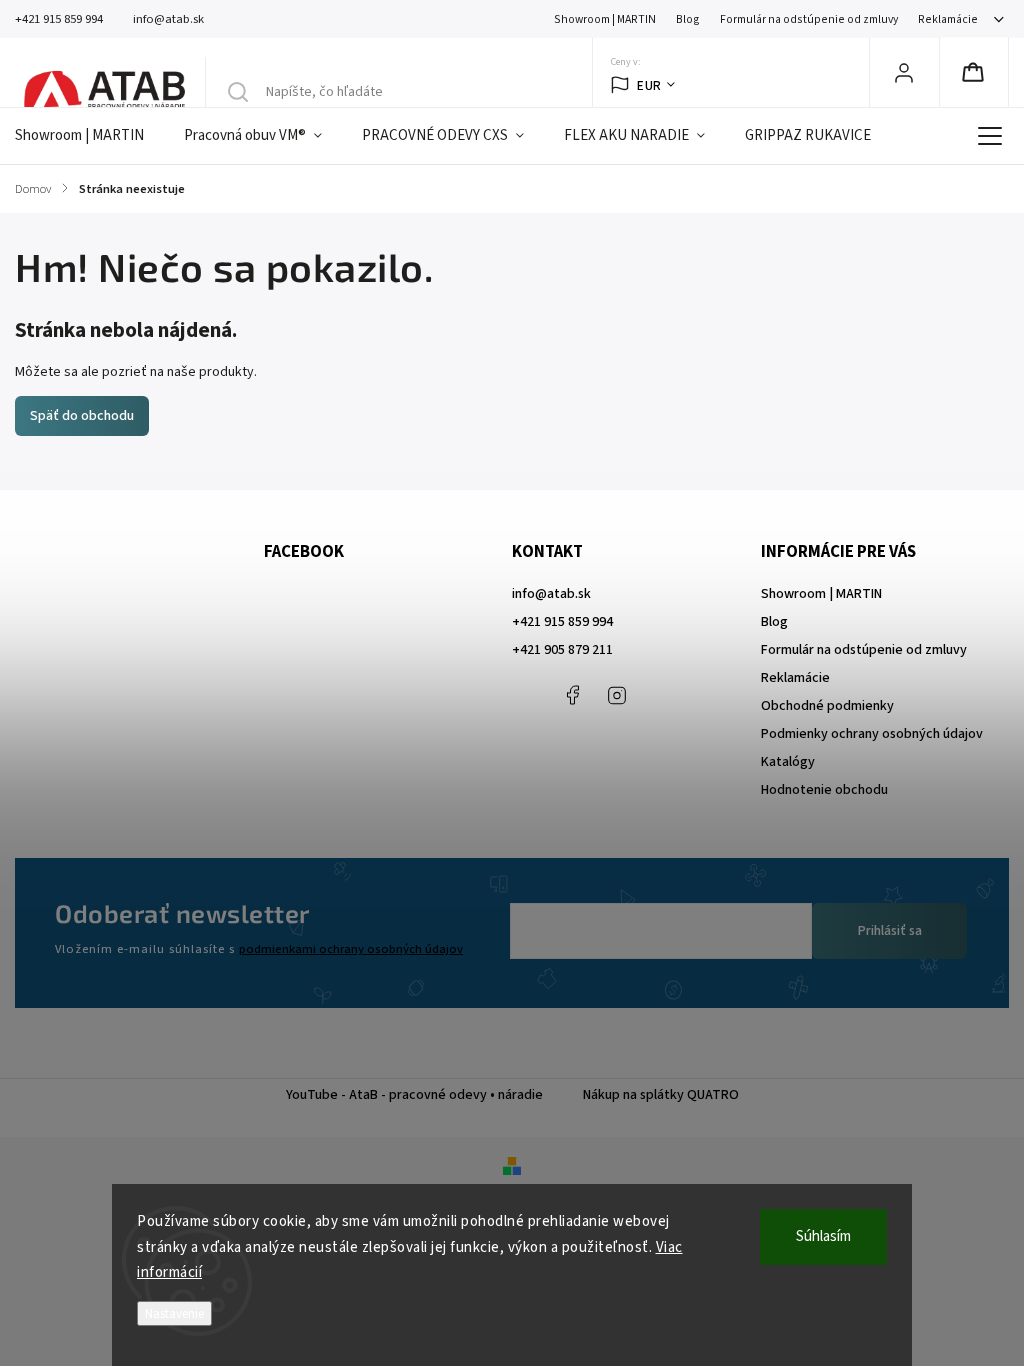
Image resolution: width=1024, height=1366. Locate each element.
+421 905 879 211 (562, 650)
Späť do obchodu (82, 416)
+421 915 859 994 (562, 622)
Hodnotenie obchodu (824, 790)
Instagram (617, 695)
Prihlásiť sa (890, 931)
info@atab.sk (551, 594)
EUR (649, 85)
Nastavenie (174, 1313)
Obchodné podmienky (827, 706)
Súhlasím (823, 1236)
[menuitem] (89, 136)
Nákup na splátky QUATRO (661, 1095)
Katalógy (788, 762)
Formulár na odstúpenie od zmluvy (809, 19)
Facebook (572, 695)
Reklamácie (948, 19)
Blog (688, 19)
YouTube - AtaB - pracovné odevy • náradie (414, 1095)
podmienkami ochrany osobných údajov (351, 949)
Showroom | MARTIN (605, 19)
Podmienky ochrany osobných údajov (872, 734)
